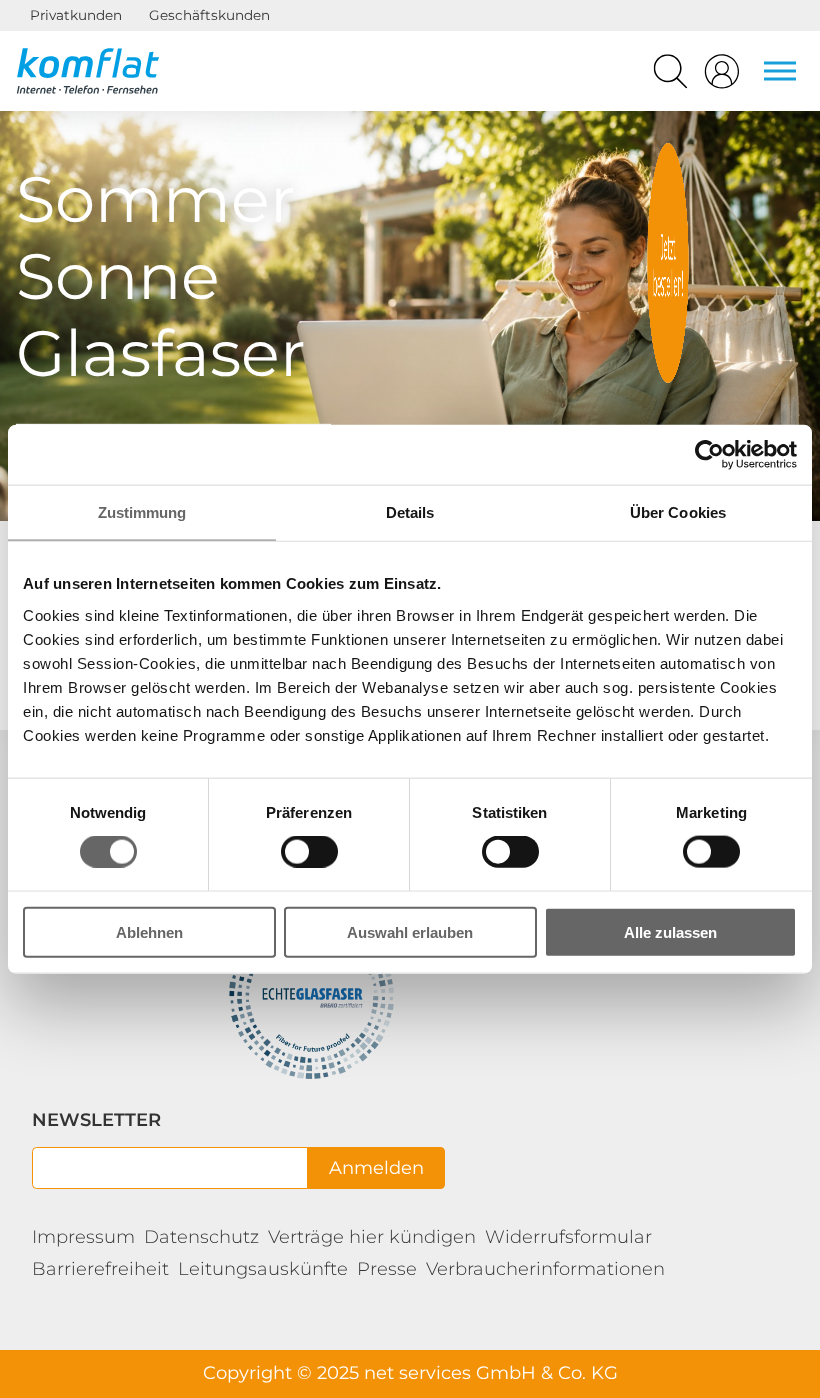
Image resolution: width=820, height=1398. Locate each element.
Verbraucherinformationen (545, 1269)
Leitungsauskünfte (263, 1269)
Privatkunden (76, 15)
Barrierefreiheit (100, 1269)
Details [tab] (410, 512)
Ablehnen (149, 931)
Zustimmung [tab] (142, 512)
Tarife (668, 263)
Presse (387, 1269)
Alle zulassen (670, 931)
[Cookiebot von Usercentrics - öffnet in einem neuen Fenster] (709, 455)
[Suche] (670, 76)
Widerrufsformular (568, 1237)
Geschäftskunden (209, 15)
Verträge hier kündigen (372, 1237)
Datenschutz (201, 1237)
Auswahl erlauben (410, 931)
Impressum (83, 1237)
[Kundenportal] (722, 76)
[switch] (309, 852)
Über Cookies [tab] (678, 512)
